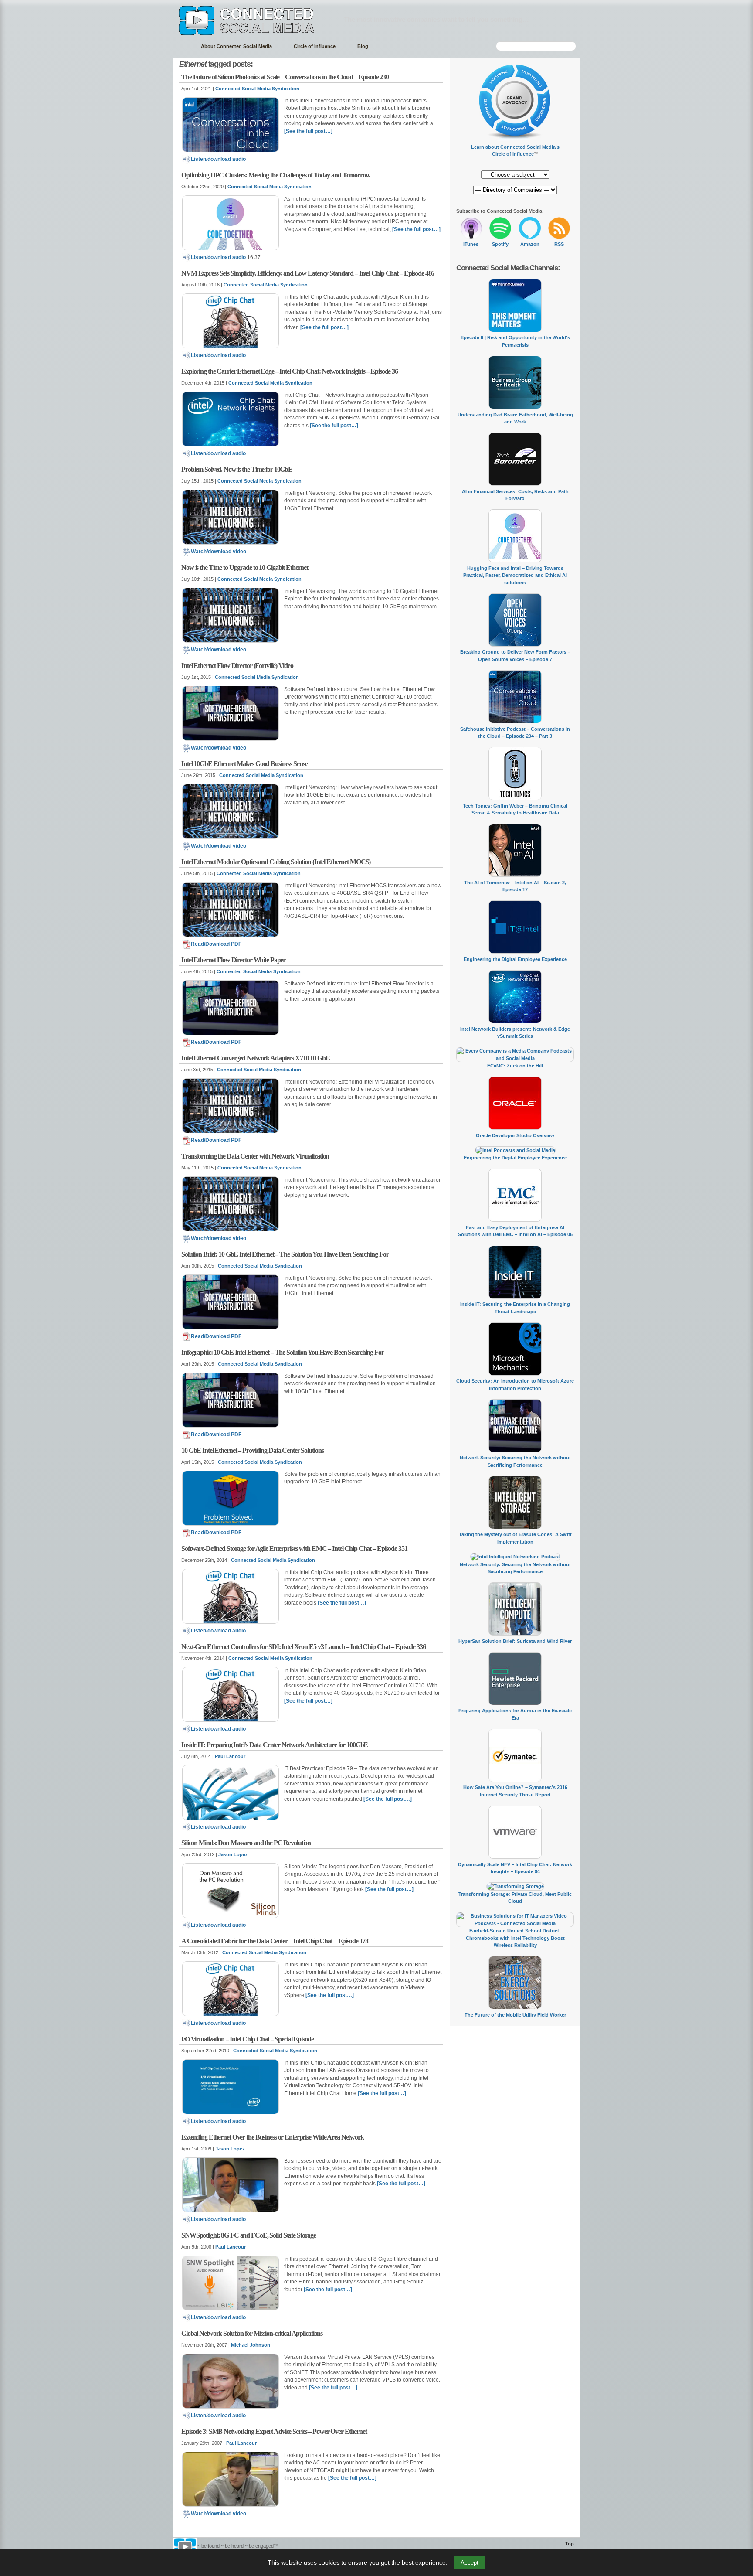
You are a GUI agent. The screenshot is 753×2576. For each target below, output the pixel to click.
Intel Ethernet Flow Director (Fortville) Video (237, 666)
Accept (470, 2563)
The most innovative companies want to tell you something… (436, 19)
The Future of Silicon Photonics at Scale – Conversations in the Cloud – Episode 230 (285, 77)
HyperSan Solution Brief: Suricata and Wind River (515, 1641)
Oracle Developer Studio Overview (515, 1135)
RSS (559, 244)
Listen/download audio (218, 159)
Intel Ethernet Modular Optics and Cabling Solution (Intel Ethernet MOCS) (276, 862)
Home (182, 46)
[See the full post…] (308, 131)
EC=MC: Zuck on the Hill (515, 1066)
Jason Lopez (233, 1854)
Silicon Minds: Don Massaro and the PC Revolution (246, 1843)
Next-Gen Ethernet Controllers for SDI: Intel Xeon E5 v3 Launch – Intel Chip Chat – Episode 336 (304, 1647)
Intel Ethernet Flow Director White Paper (233, 960)
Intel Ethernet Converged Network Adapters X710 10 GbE (256, 1058)
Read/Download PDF (216, 944)
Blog (363, 46)
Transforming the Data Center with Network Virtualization (255, 1156)
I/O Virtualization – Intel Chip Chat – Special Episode (248, 2039)
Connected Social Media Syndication (257, 89)
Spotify (500, 244)
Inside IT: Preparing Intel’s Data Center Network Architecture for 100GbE (275, 1745)
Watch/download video (219, 552)
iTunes (471, 244)
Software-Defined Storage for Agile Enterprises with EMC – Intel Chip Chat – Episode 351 (294, 1549)
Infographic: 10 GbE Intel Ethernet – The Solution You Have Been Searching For (283, 1352)
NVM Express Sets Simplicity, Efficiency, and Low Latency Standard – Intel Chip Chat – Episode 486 (308, 273)
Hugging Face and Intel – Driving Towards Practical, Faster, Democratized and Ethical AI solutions (515, 575)
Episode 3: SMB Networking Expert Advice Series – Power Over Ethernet (274, 2431)
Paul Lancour (230, 1756)
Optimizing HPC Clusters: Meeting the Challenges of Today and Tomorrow (276, 175)
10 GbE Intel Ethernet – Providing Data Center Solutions (252, 1450)
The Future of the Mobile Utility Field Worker (515, 2015)
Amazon (530, 244)
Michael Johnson (251, 2345)
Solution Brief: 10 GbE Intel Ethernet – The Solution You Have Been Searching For (285, 1254)
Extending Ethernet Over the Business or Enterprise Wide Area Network (273, 2137)
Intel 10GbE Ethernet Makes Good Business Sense (244, 764)
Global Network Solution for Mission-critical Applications (252, 2333)
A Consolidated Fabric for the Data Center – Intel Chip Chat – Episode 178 (275, 1941)
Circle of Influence (315, 46)
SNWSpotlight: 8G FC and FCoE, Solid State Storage (249, 2235)
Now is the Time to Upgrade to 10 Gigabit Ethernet (245, 567)
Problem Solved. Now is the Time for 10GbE (237, 469)
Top (570, 2544)
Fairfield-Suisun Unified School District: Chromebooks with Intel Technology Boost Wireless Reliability (515, 1938)
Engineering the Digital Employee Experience (515, 959)
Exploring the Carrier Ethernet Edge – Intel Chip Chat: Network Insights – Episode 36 (290, 371)
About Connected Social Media (236, 46)
